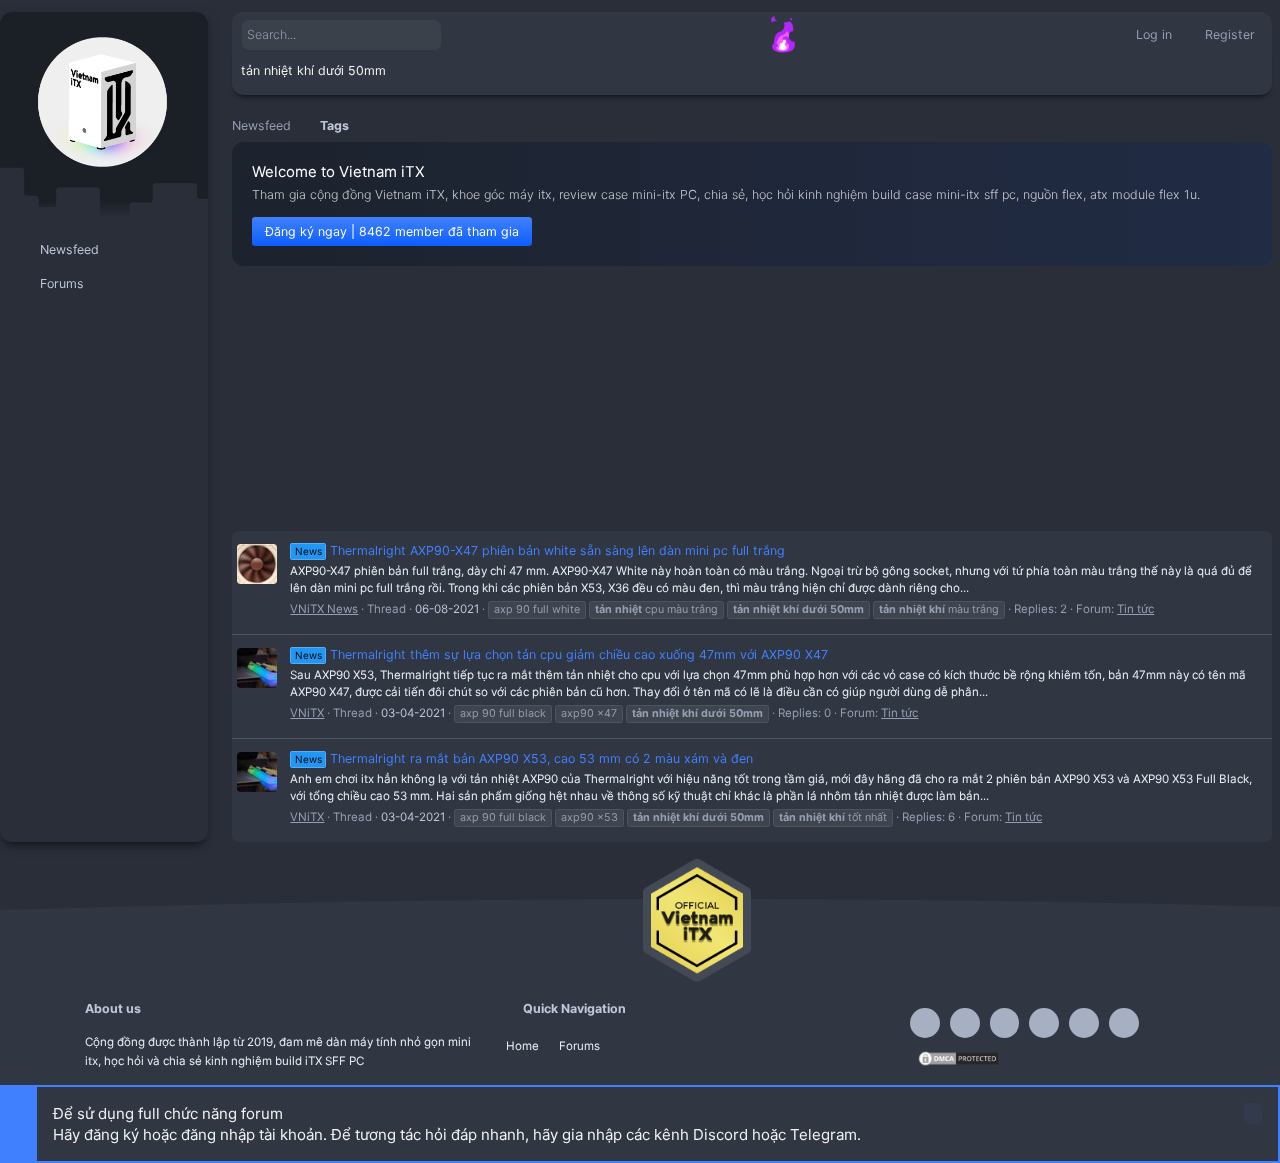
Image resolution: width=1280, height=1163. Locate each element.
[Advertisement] (752, 398)
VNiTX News (324, 609)
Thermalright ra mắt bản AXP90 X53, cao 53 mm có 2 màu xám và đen (524, 758)
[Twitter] (1084, 1023)
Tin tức (1135, 609)
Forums (579, 1046)
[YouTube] (1124, 1023)
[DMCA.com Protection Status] (958, 1063)
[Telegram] (1005, 1023)
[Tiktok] (1044, 1023)
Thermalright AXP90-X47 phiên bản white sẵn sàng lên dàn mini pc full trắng (540, 550)
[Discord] (965, 1023)
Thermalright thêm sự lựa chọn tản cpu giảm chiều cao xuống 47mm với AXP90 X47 (561, 654)
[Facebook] (925, 1023)
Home (522, 1046)
